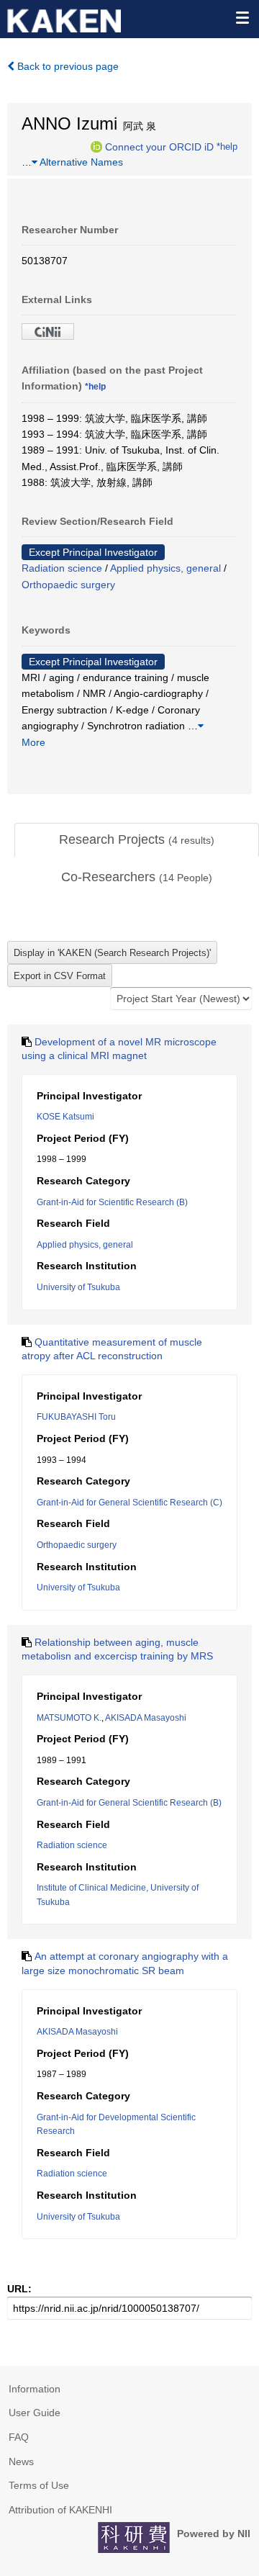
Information (35, 2389)
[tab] (137, 840)
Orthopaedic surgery (68, 585)
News (21, 2462)
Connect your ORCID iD (159, 146)
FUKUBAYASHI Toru (76, 1417)
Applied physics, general (165, 568)
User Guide (35, 2413)
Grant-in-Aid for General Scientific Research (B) (129, 1803)
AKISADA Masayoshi (146, 1718)
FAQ (19, 2437)
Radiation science (62, 568)
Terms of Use (39, 2485)
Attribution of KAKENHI (60, 2510)
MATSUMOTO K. (69, 1718)
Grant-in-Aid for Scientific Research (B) (112, 1202)
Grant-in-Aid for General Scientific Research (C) (129, 1503)
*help (227, 146)
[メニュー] (242, 17)
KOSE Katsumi (65, 1117)
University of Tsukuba (78, 1287)
